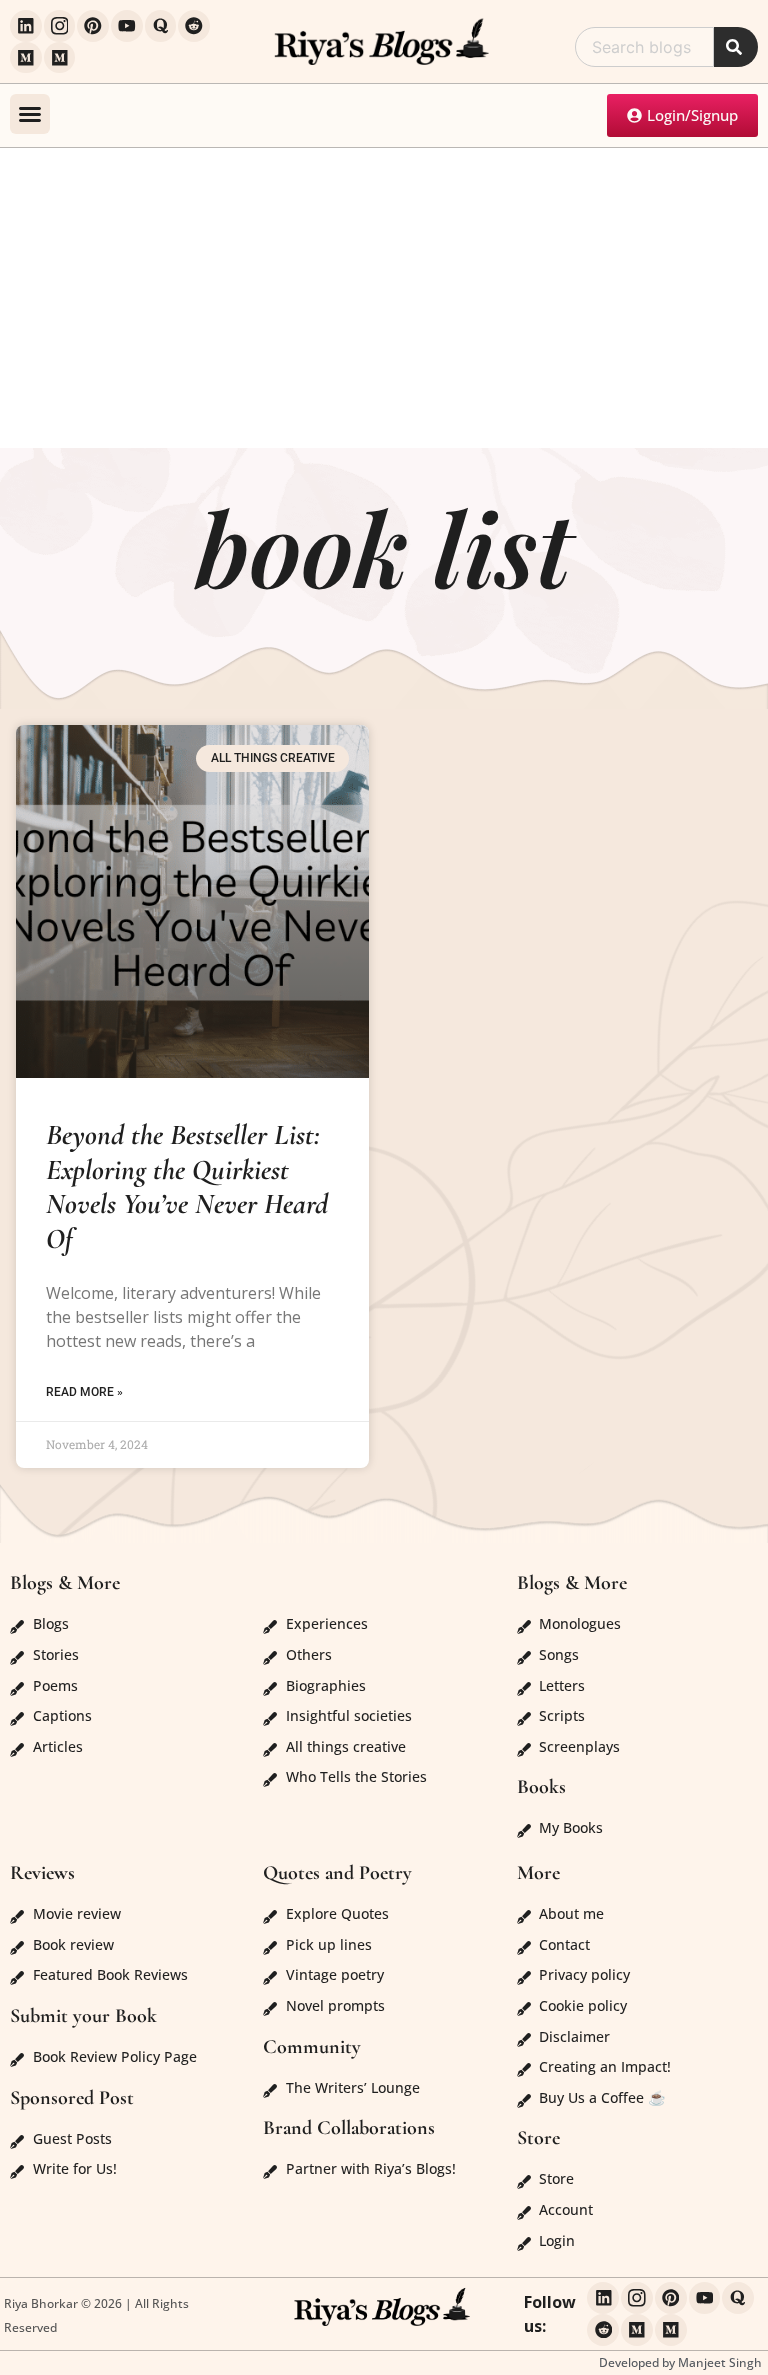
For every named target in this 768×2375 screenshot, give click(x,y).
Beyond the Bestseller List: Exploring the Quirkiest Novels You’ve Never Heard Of (187, 1186)
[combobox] (644, 47)
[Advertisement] (384, 298)
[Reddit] (194, 26)
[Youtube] (127, 26)
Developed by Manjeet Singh (680, 2362)
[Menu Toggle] (30, 114)
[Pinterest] (93, 26)
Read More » (84, 1392)
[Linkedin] (26, 26)
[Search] (736, 47)
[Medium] (26, 58)
